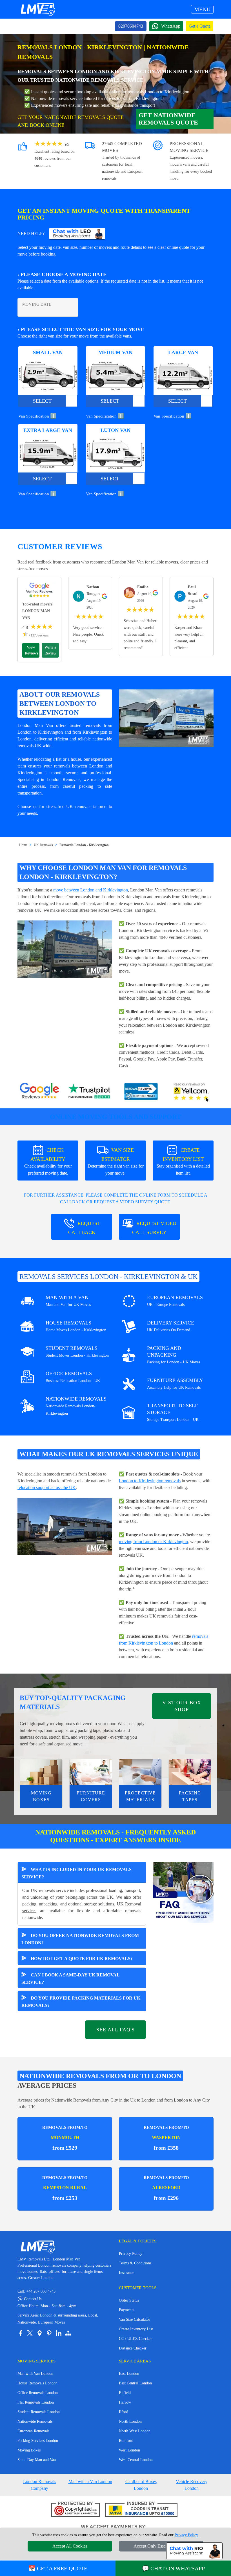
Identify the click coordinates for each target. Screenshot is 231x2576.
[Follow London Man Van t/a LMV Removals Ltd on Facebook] (20, 2333)
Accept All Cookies (70, 2546)
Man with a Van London (90, 2481)
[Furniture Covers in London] (91, 1772)
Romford (126, 2441)
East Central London (135, 2383)
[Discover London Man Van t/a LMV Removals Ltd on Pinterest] (49, 2333)
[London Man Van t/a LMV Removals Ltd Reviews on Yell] (192, 1092)
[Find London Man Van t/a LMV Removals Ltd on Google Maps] (39, 2333)
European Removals (33, 2431)
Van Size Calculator (135, 2319)
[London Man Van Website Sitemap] (68, 2333)
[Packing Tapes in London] (190, 1772)
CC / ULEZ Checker (135, 2339)
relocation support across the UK (47, 1487)
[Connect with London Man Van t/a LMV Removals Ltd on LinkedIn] (59, 2333)
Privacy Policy (131, 2254)
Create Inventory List (136, 2329)
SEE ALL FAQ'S (115, 2030)
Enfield (125, 2393)
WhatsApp (171, 26)
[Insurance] (141, 2510)
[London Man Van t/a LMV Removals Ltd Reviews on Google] (39, 1092)
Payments (126, 2310)
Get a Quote (200, 26)
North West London (135, 2431)
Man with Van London (35, 2374)
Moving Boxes (29, 2450)
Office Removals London (38, 2393)
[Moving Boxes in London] (41, 1772)
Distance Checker (133, 2348)
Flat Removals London (36, 2402)
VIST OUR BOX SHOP (182, 1706)
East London (129, 2374)
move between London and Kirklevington (91, 890)
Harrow (125, 2402)
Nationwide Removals (35, 2421)
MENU (202, 9)
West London (129, 2450)
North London (130, 2421)
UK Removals (43, 845)
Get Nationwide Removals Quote (168, 119)
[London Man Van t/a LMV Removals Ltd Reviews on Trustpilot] (90, 1092)
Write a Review (50, 650)
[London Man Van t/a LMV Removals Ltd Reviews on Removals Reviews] (141, 1092)
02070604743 (131, 26)
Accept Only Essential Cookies (161, 2546)
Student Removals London (39, 2412)
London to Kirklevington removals (150, 1481)
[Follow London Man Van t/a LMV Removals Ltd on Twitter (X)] (30, 2333)
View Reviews (31, 650)
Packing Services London (38, 2441)
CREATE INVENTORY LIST (183, 1161)
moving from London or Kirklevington (153, 1542)
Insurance (126, 2273)
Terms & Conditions (135, 2263)
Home (23, 845)
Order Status (129, 2300)
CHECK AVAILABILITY (48, 1161)
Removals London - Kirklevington (84, 845)
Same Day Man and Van (37, 2460)
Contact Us (29, 2299)
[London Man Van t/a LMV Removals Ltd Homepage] (38, 9)
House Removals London (37, 2383)
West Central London (136, 2460)
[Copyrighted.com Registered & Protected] (76, 2510)
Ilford (124, 2412)
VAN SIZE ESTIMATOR (116, 1161)
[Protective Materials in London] (140, 1772)
